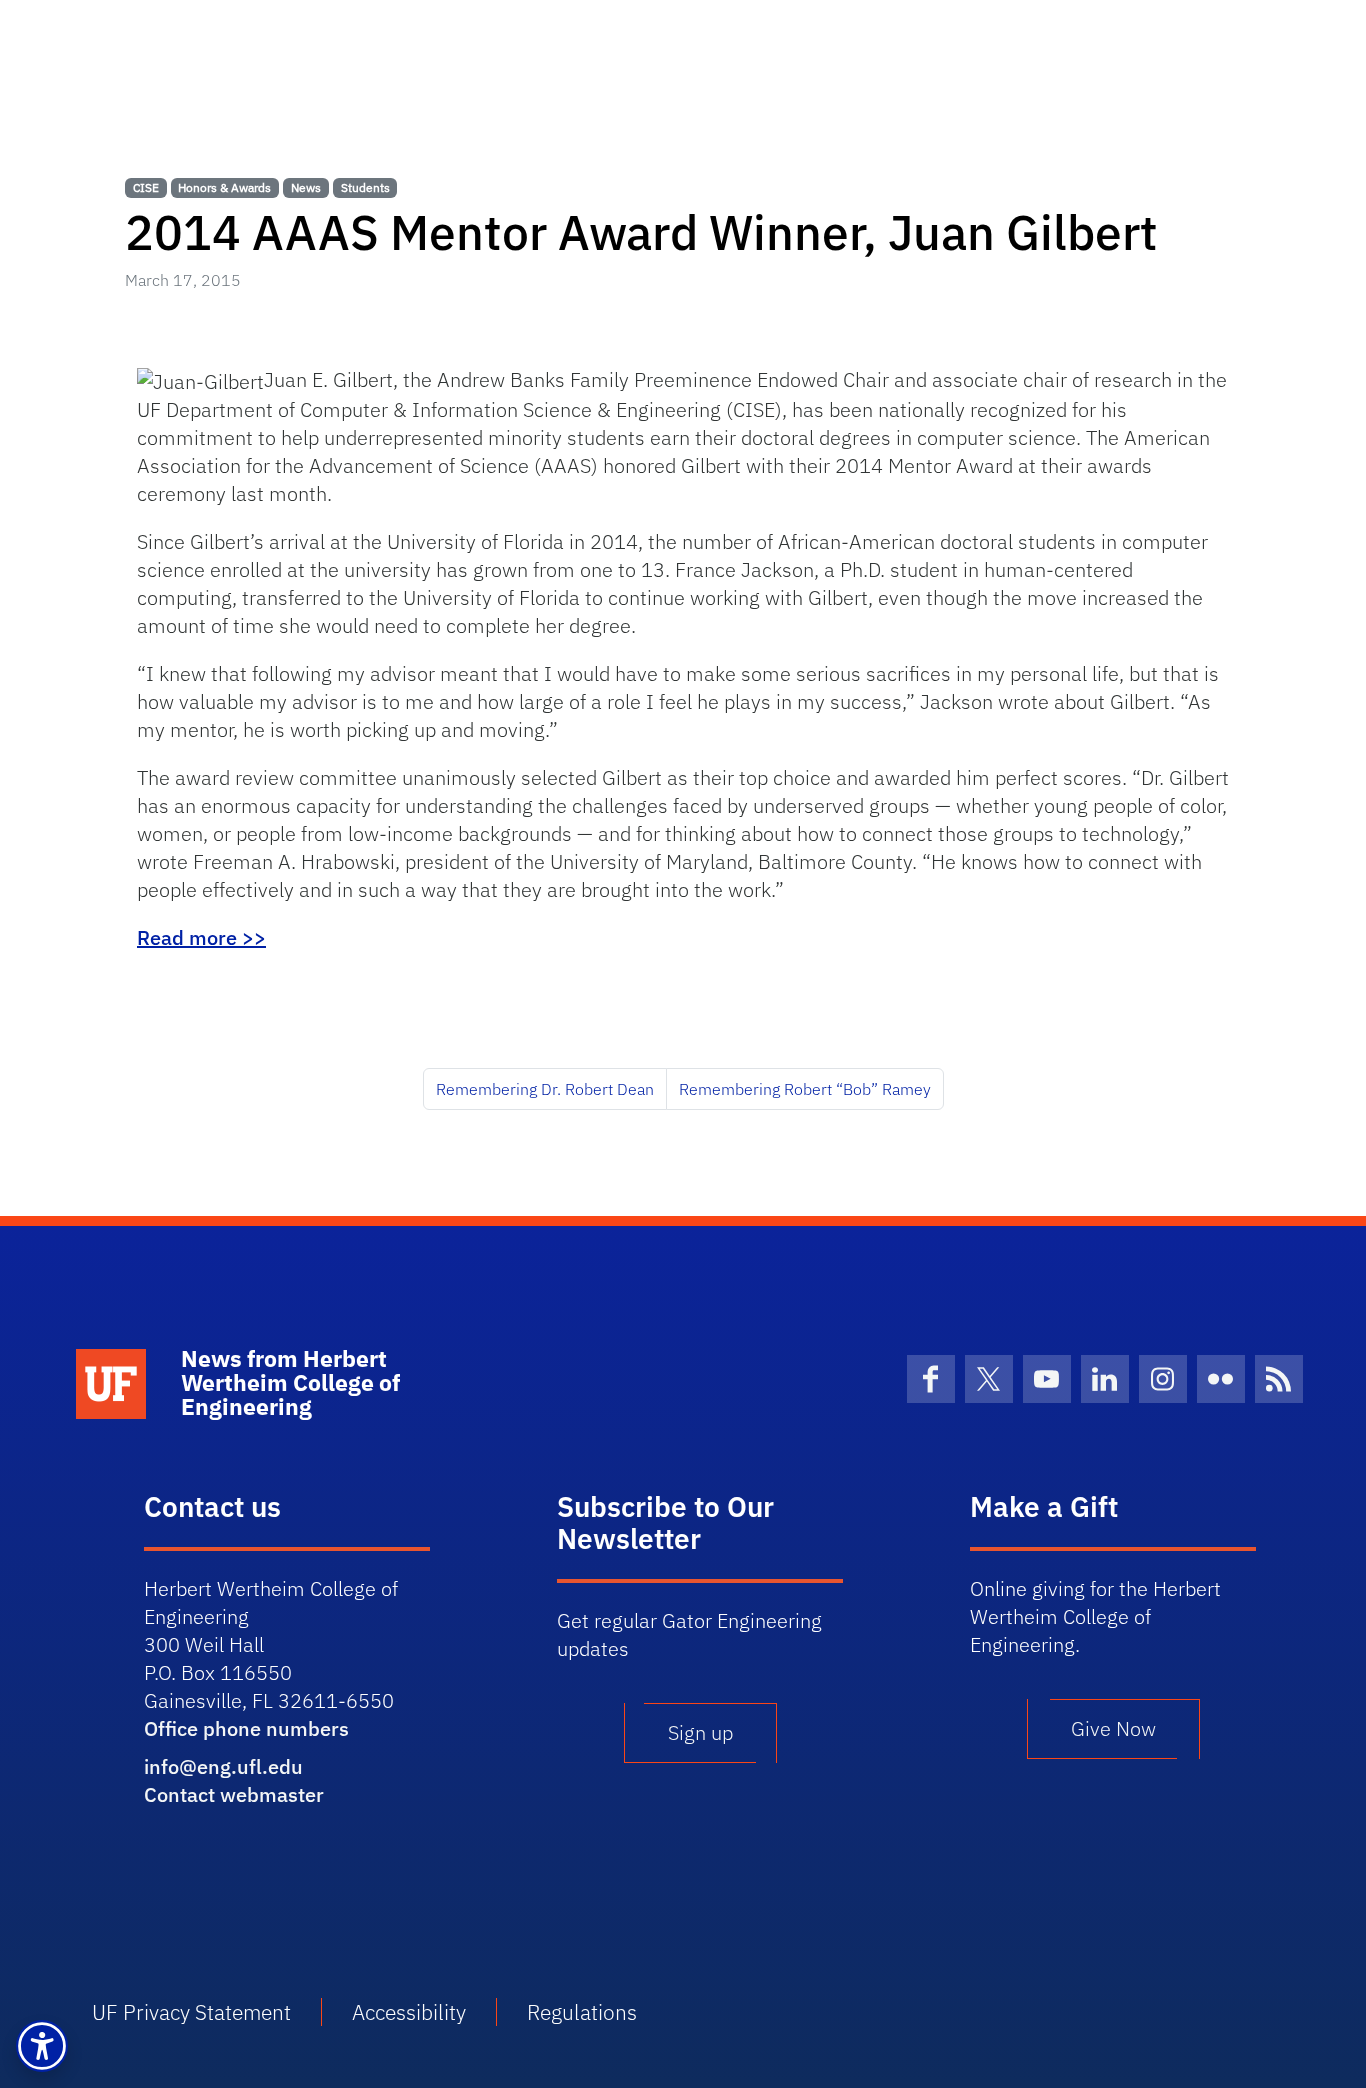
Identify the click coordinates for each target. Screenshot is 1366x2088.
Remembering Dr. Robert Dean (545, 1089)
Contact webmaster (234, 1794)
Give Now (1113, 1728)
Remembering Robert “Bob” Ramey (805, 1089)
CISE (146, 187)
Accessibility (409, 2012)
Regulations (582, 2012)
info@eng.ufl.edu (223, 1766)
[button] (42, 2046)
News (306, 187)
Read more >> (201, 937)
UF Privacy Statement (191, 2012)
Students (365, 187)
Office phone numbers (246, 1728)
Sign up (700, 1732)
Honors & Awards (224, 187)
